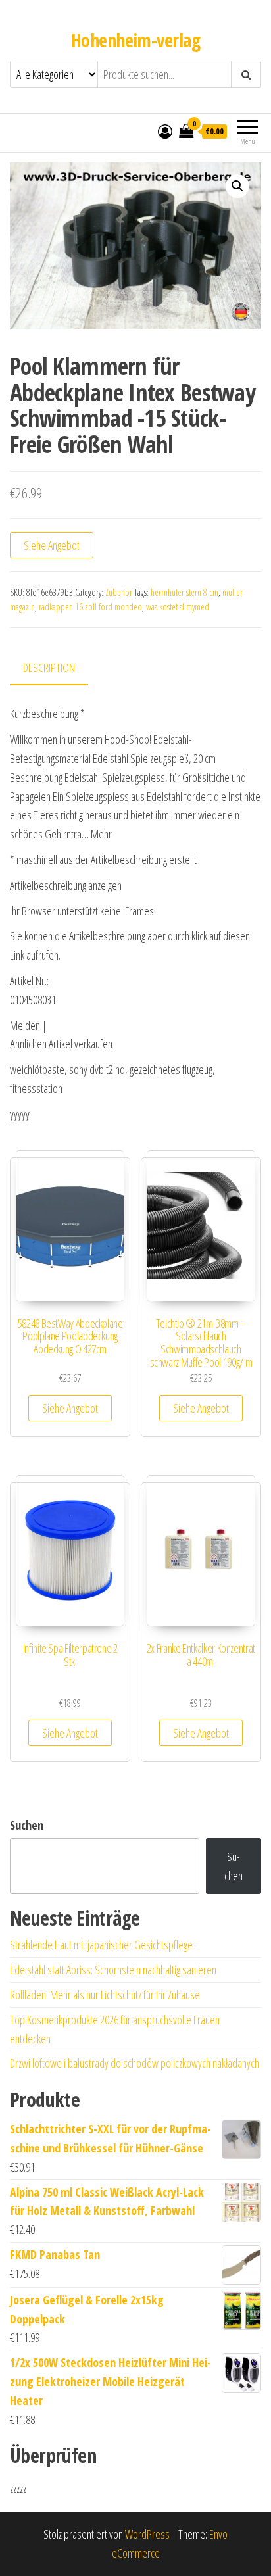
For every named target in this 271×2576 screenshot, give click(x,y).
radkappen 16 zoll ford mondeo (90, 607)
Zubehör (119, 592)
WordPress (147, 2534)
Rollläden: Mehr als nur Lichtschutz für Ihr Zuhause (105, 1995)
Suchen (27, 1825)
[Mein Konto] (165, 131)
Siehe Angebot (52, 545)
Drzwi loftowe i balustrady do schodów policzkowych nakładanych (135, 2063)
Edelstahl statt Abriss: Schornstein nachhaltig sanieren (113, 1970)
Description (49, 668)
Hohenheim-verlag (135, 40)
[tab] (59, 668)
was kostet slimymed (178, 607)
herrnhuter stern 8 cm (185, 592)
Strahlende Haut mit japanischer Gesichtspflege (101, 1945)
